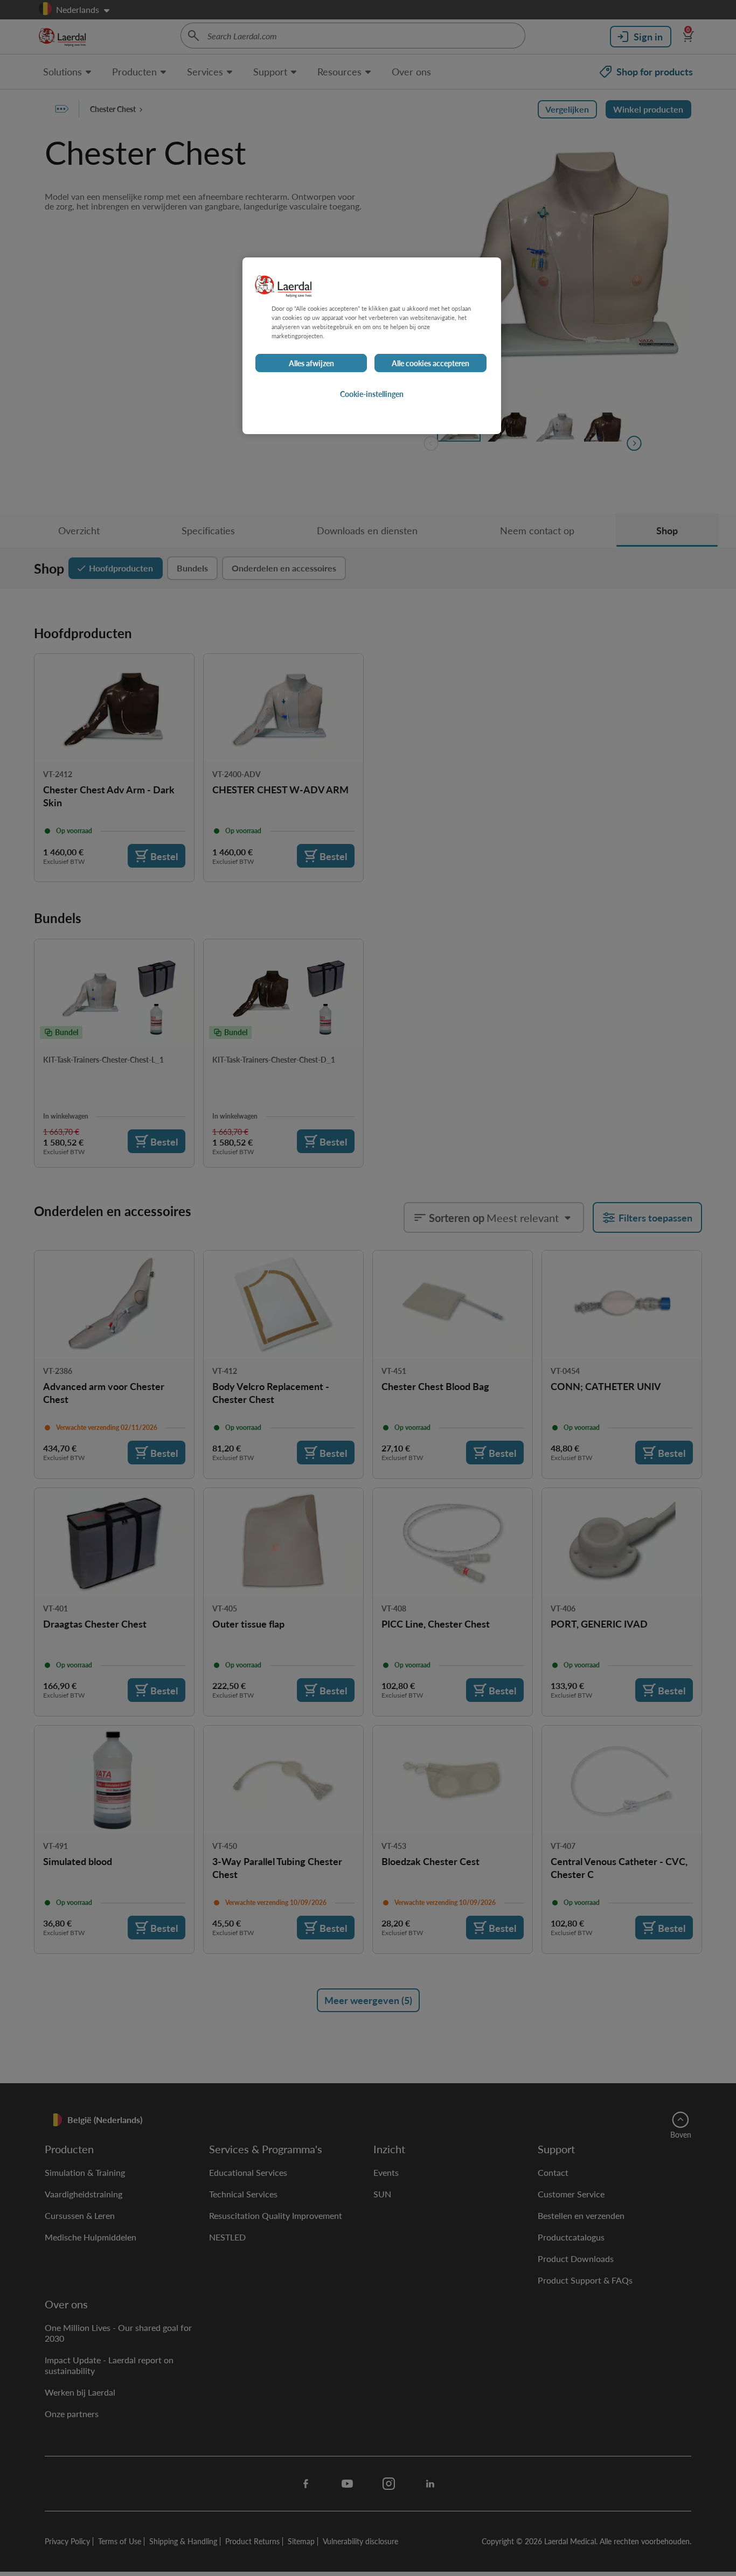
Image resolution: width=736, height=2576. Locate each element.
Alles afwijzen (311, 364)
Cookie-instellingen (372, 394)
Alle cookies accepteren (431, 364)
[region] (372, 346)
